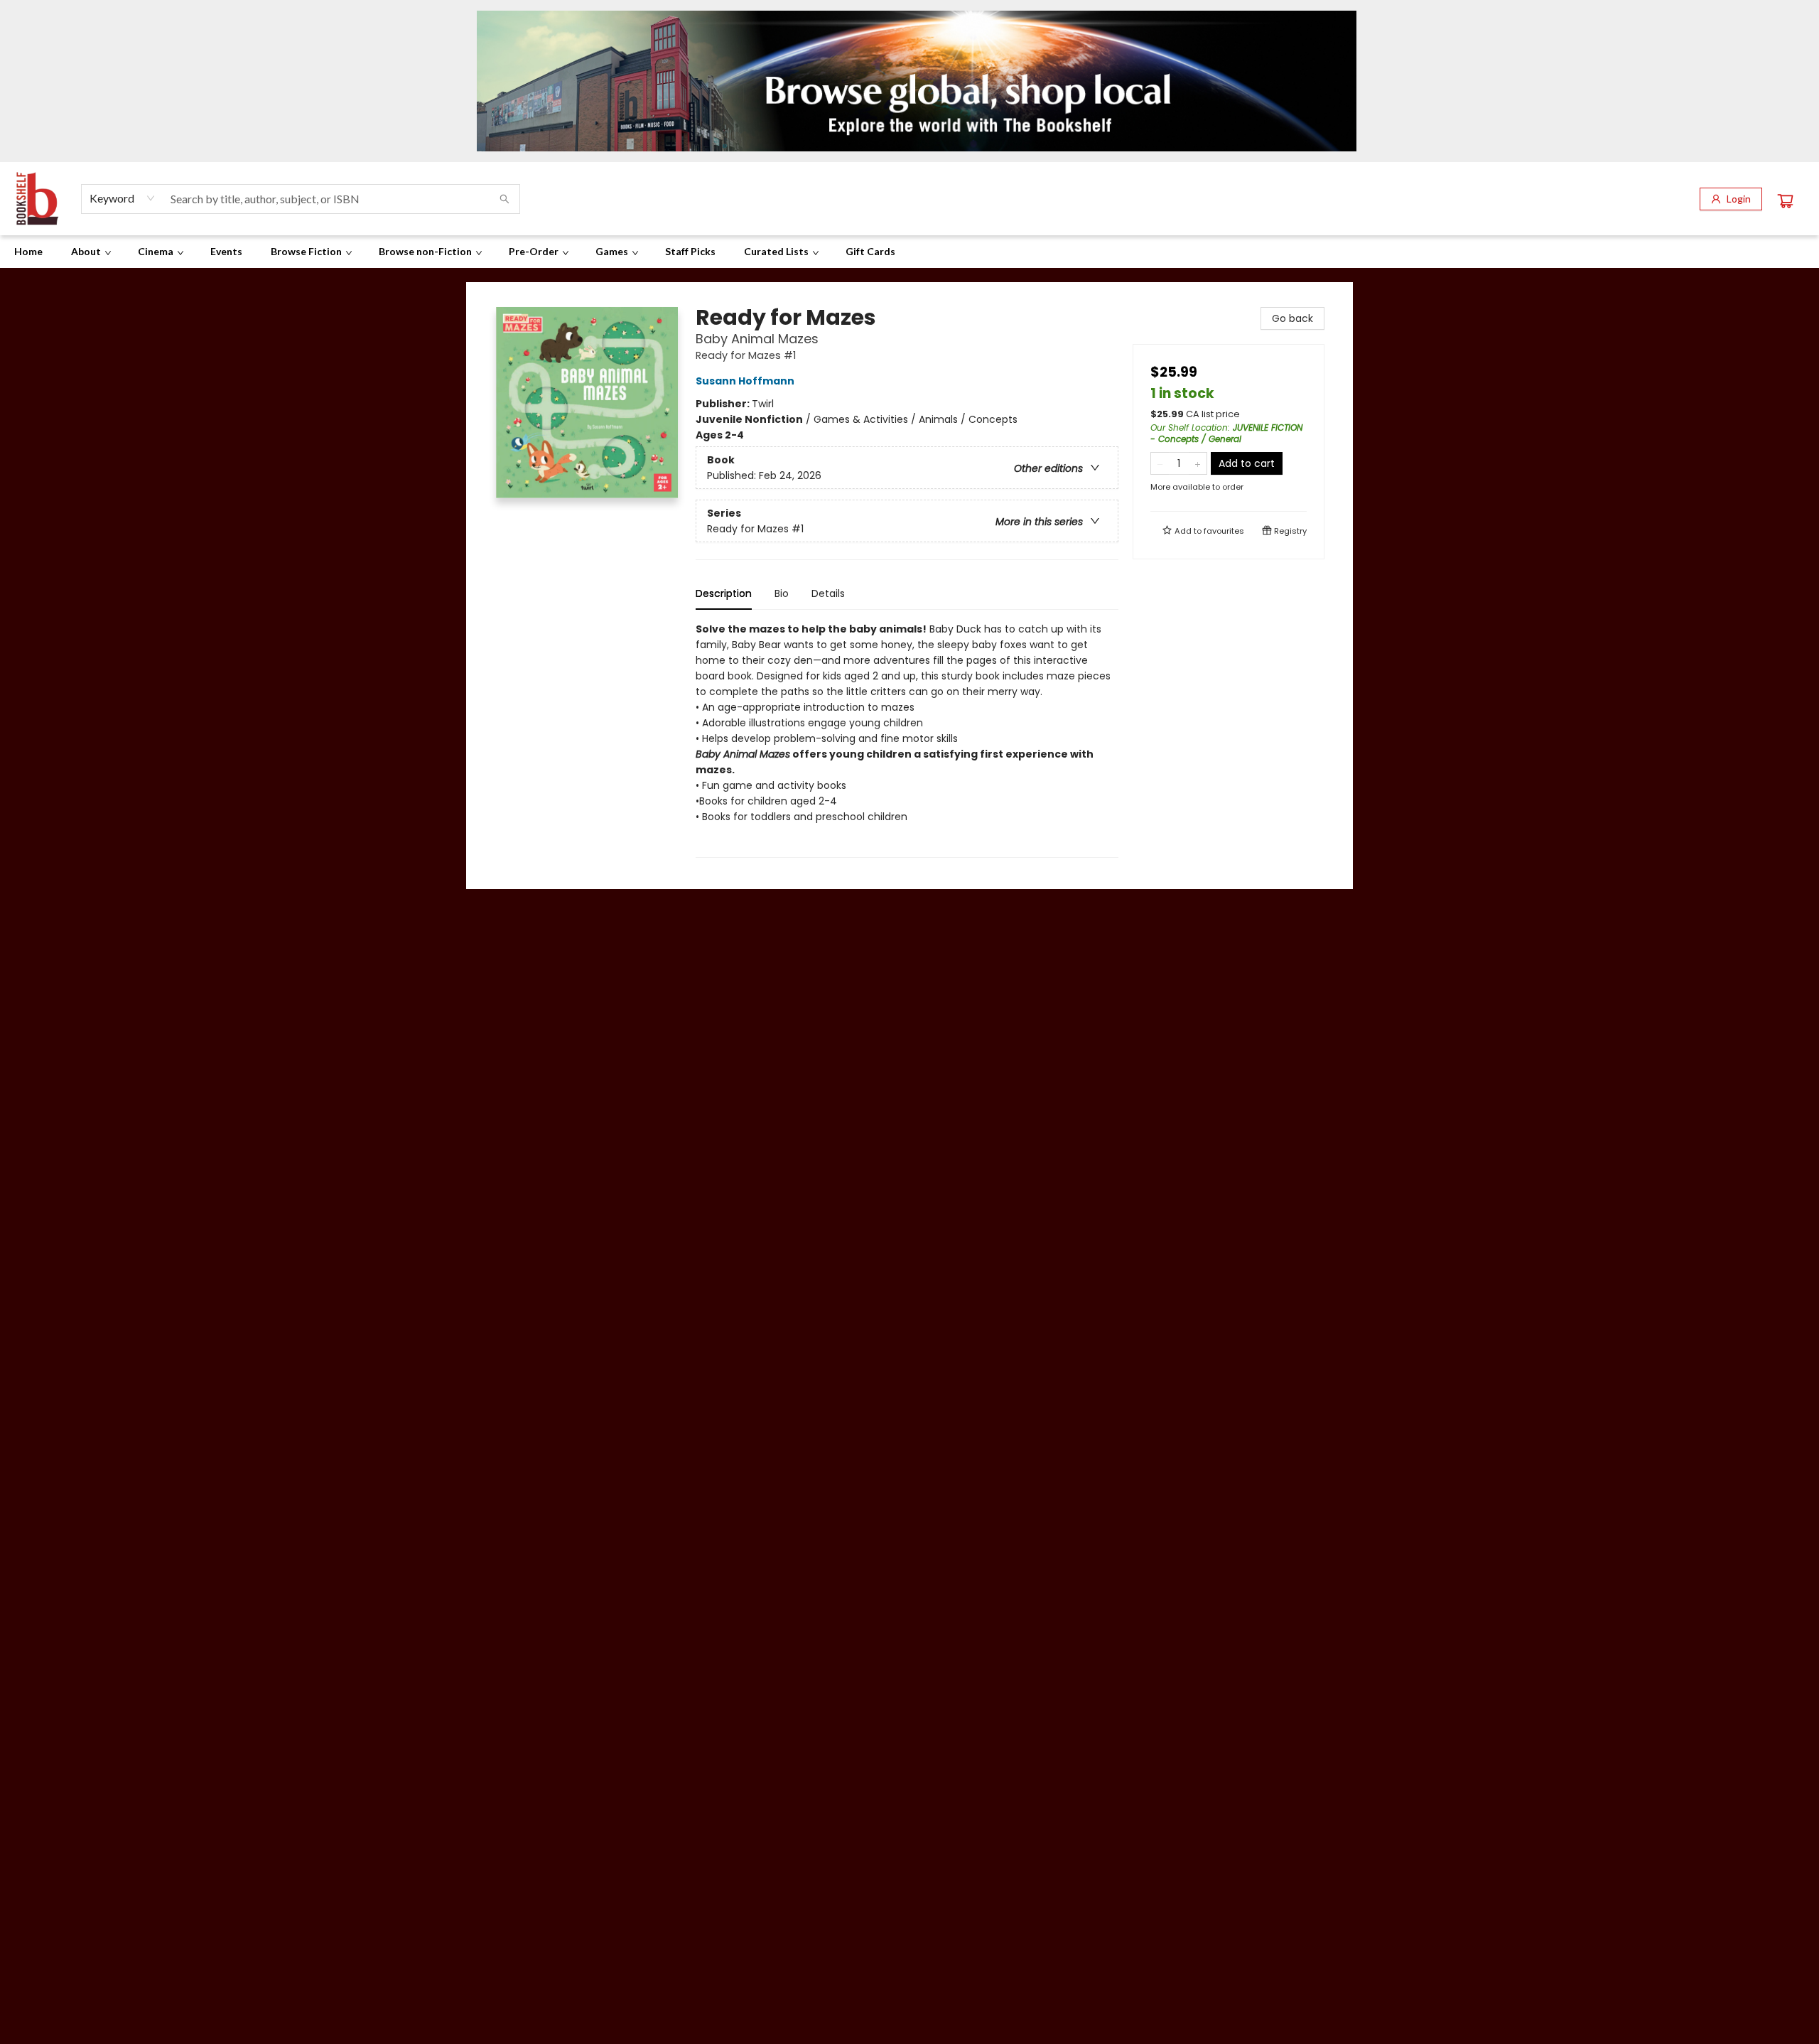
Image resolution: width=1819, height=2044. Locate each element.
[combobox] (123, 198)
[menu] (909, 252)
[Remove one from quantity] (1160, 463)
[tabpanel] (907, 739)
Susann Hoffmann (745, 381)
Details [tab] (828, 593)
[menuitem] (28, 252)
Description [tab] (724, 593)
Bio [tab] (782, 593)
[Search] (504, 199)
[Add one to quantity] (1198, 463)
